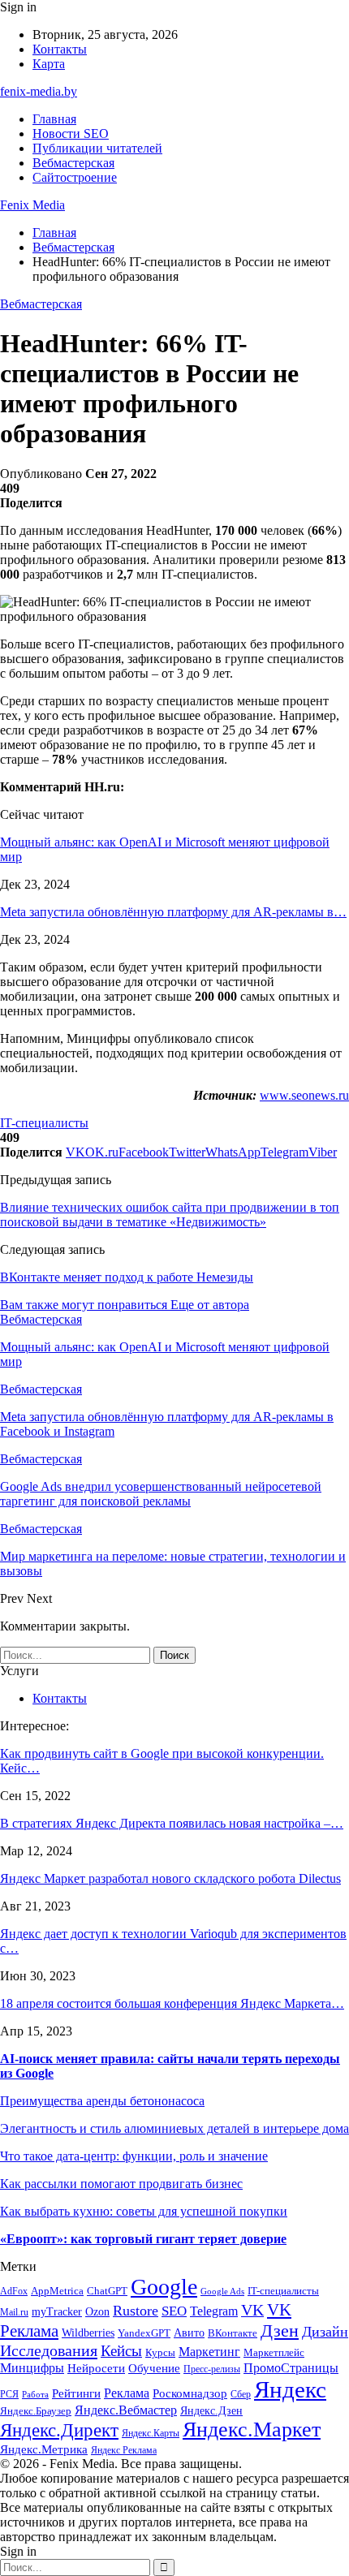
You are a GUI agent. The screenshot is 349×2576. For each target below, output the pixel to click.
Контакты (60, 49)
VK (252, 2310)
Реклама (127, 2393)
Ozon (97, 2312)
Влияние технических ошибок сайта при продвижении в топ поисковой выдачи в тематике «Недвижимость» (170, 1215)
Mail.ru (14, 2313)
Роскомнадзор (190, 2393)
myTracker (57, 2312)
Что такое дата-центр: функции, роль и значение (134, 2156)
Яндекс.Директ (59, 2430)
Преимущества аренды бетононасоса (102, 2101)
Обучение (154, 2368)
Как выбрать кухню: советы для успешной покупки (144, 2211)
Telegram (214, 2311)
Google (164, 2287)
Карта (49, 64)
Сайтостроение (75, 177)
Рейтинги (76, 2393)
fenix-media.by (39, 91)
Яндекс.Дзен (211, 2411)
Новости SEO (71, 134)
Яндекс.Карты (151, 2434)
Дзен (280, 2330)
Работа (35, 2395)
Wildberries (88, 2333)
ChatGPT (107, 2291)
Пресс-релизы (212, 2369)
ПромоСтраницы (291, 2368)
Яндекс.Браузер (36, 2411)
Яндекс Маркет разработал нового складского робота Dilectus (170, 1878)
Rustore (136, 2311)
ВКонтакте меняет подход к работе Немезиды (127, 1277)
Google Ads (222, 2292)
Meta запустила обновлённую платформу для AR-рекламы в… (173, 912)
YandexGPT (144, 2333)
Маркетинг (209, 2352)
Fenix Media (32, 205)
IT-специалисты (44, 1123)
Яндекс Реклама (124, 2451)
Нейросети (96, 2368)
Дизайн (325, 2332)
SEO (174, 2311)
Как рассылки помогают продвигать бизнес (121, 2184)
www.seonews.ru (304, 1095)
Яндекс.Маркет (252, 2430)
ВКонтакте (233, 2333)
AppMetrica (57, 2291)
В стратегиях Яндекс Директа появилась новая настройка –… (172, 1823)
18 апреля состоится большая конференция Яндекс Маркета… (172, 2003)
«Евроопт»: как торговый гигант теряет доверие (143, 2239)
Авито (189, 2333)
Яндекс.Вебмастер (126, 2410)
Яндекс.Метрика (44, 2449)
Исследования (49, 2350)
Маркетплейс (274, 2352)
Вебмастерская (73, 163)
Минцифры (32, 2368)
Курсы (160, 2353)
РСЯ (9, 2395)
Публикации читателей (97, 148)
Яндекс (290, 2389)
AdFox (14, 2292)
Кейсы (121, 2351)
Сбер (241, 2395)
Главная (54, 119)
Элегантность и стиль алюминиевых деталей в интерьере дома (174, 2128)
